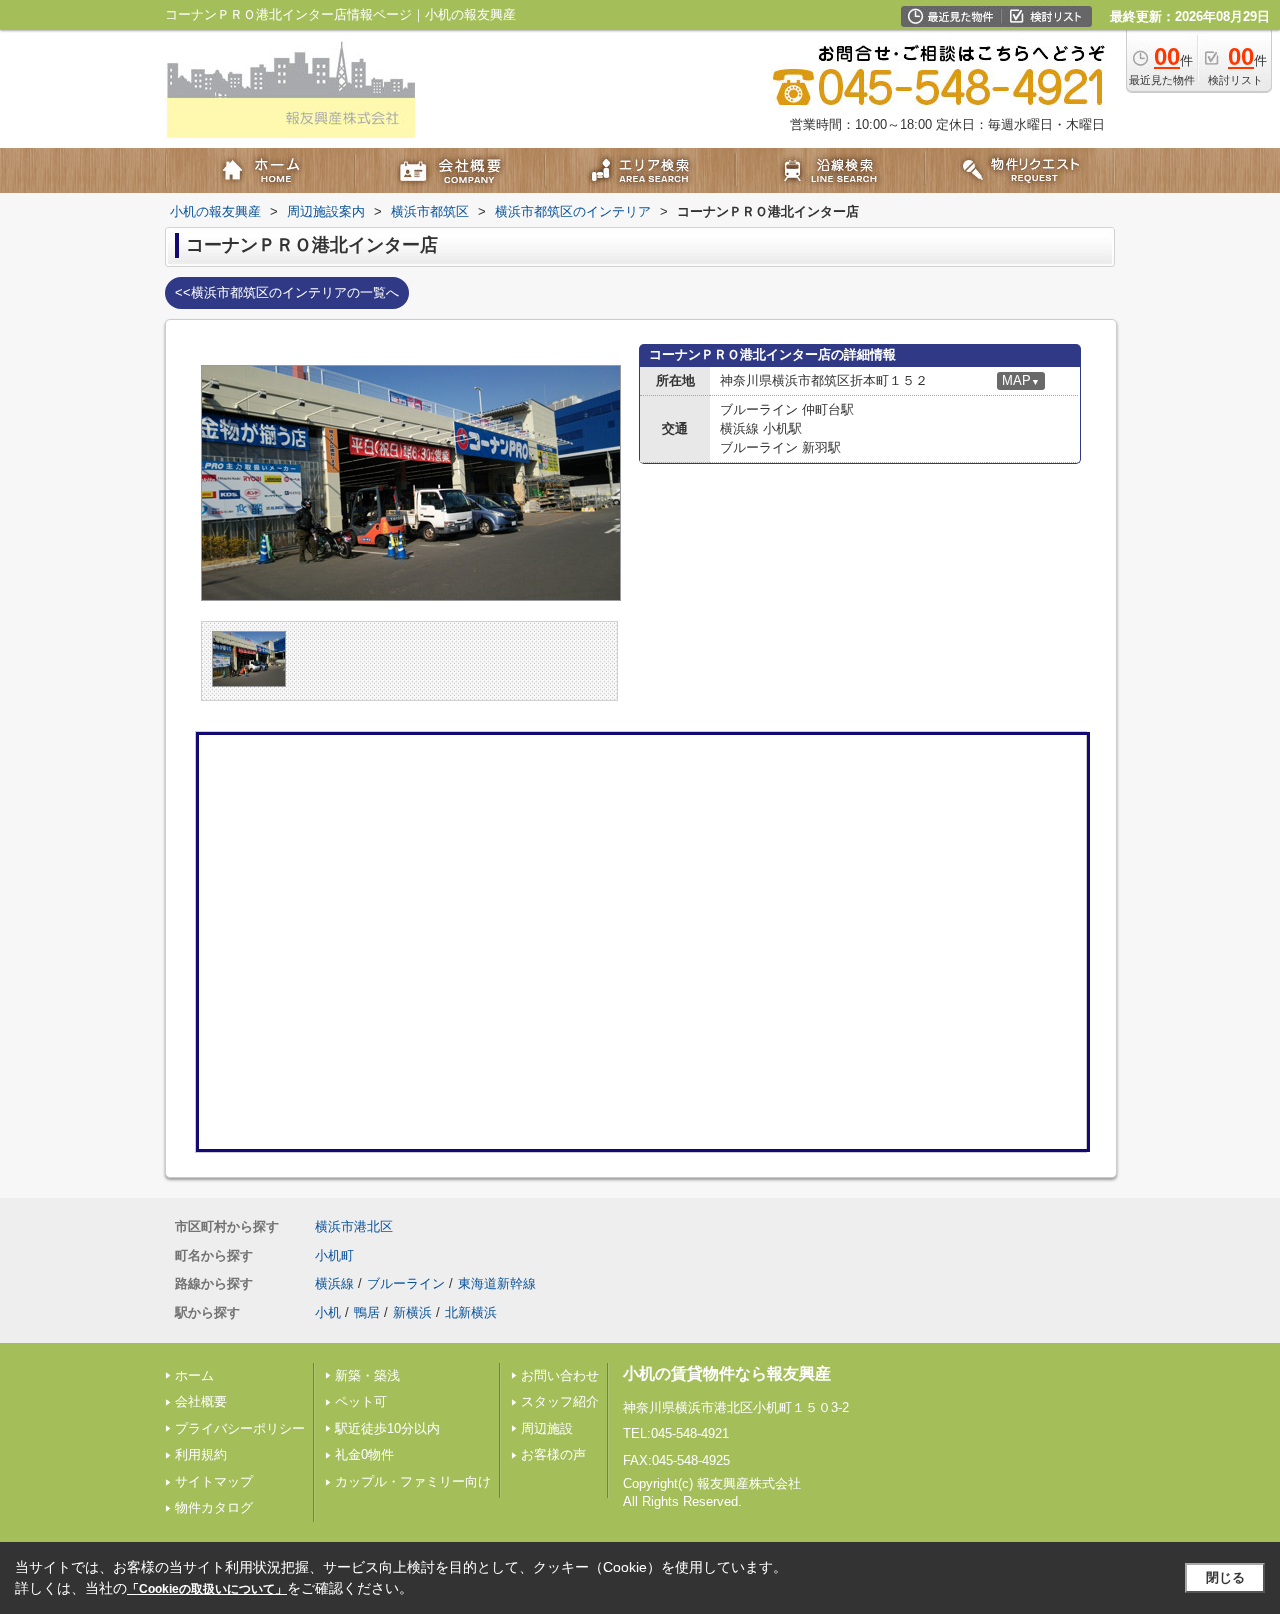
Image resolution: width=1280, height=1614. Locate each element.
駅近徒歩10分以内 (387, 1428)
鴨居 (367, 1312)
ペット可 (361, 1401)
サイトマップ (214, 1481)
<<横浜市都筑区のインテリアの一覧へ (287, 292)
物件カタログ (214, 1507)
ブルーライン (406, 1283)
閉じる (1225, 1577)
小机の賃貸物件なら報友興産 (727, 1373)
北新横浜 (471, 1312)
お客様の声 (553, 1454)
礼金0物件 (364, 1454)
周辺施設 (547, 1428)
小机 (328, 1312)
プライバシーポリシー (240, 1428)
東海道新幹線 (497, 1283)
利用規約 (201, 1454)
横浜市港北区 (354, 1226)
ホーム (194, 1375)
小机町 (334, 1255)
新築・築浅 (367, 1375)
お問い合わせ (560, 1375)
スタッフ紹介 (560, 1401)
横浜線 (334, 1283)
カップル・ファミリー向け (413, 1481)
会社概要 (201, 1401)
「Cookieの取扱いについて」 (207, 1589)
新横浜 (412, 1312)
